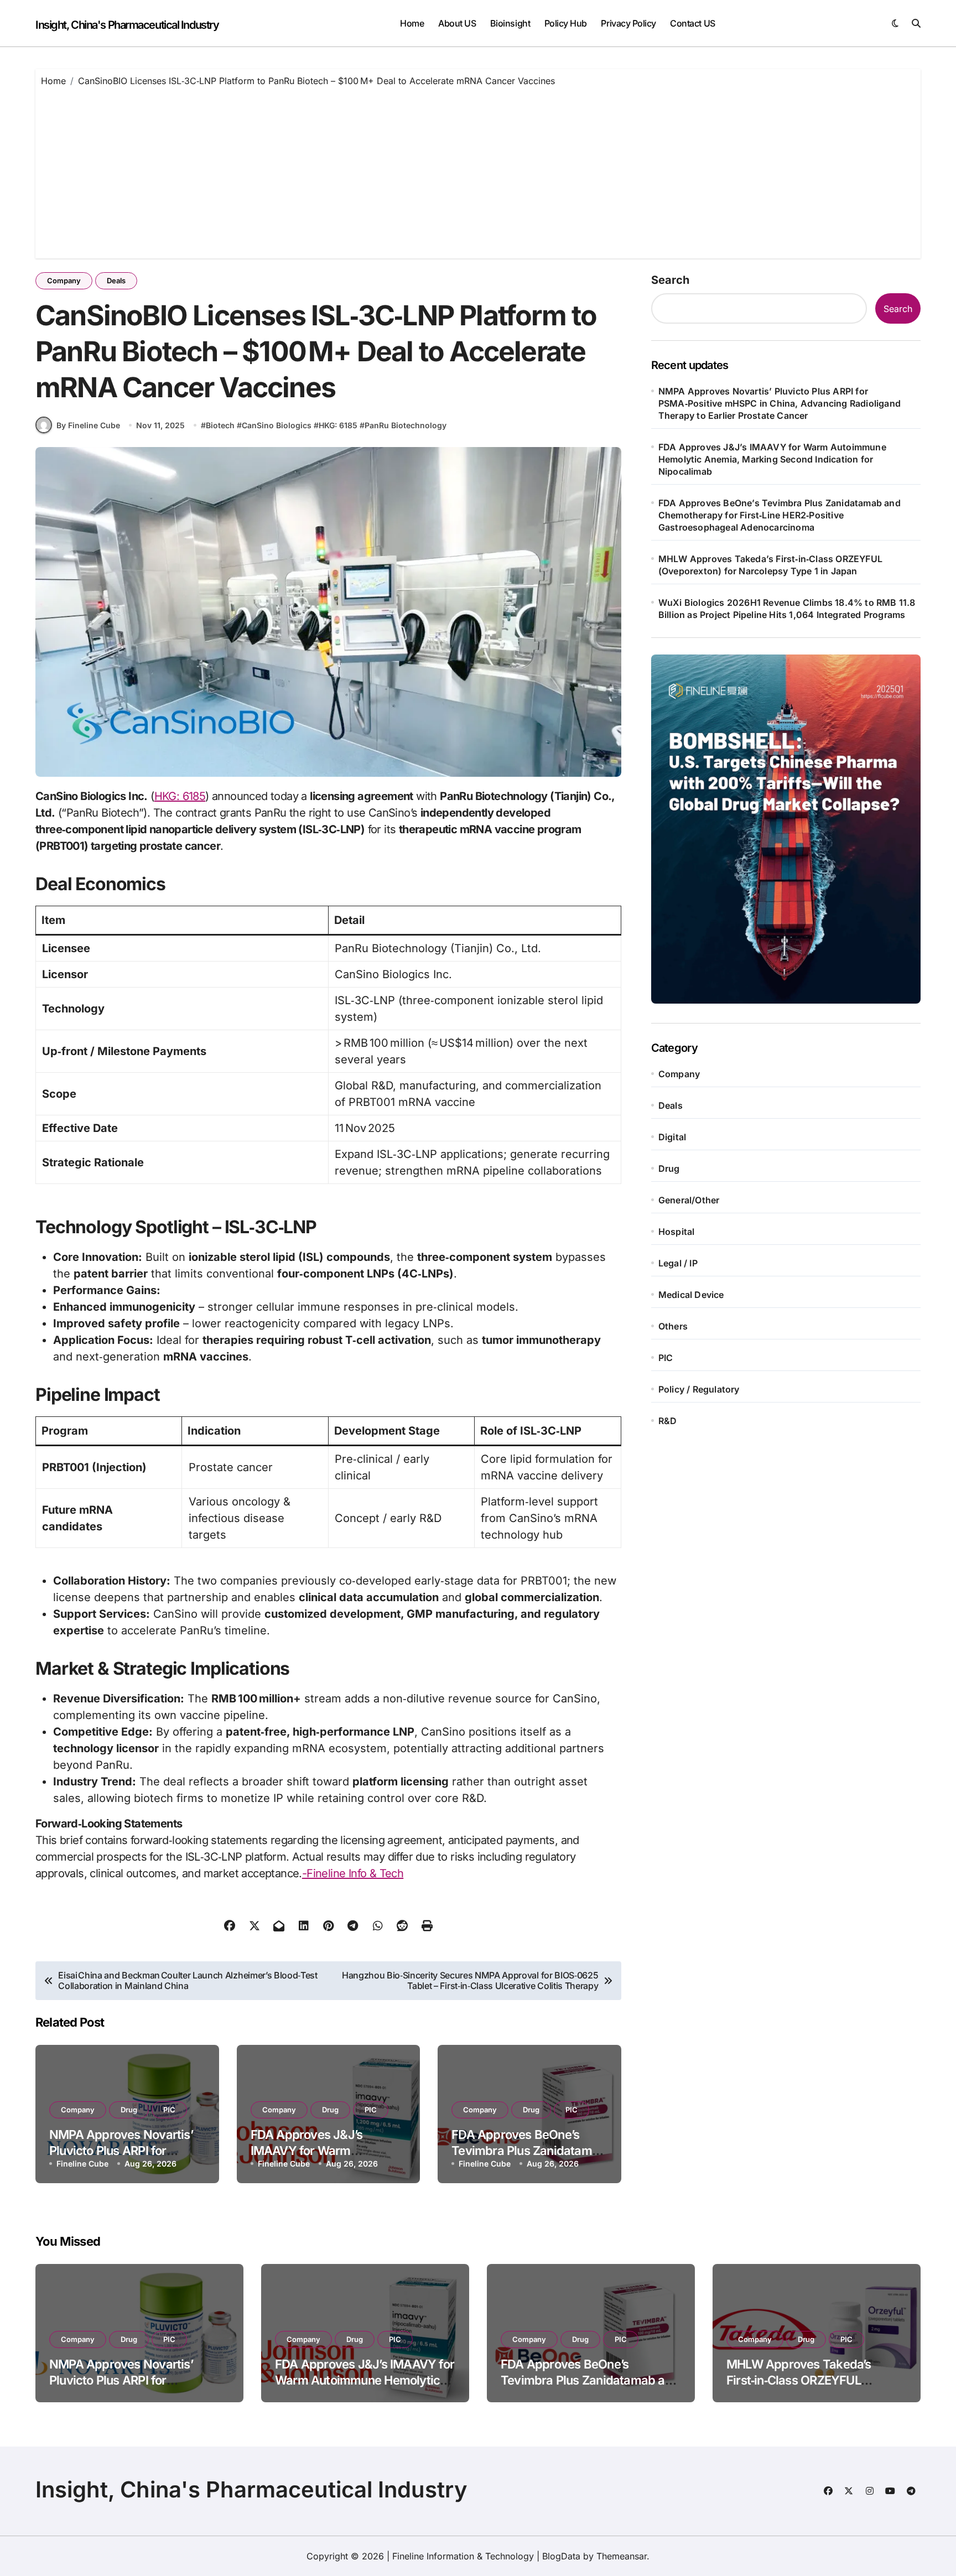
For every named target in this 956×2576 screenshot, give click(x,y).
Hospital (677, 1232)
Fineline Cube (82, 2164)
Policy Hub (566, 23)
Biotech (220, 425)
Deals (116, 281)
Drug (129, 2110)
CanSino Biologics (277, 425)
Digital (672, 1137)
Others (673, 1326)
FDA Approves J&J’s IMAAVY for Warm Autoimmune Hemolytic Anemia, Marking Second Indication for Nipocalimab (772, 459)
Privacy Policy (628, 23)
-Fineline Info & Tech (353, 1873)
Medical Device (691, 1295)
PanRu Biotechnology (406, 425)
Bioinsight (510, 23)
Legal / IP (678, 1263)
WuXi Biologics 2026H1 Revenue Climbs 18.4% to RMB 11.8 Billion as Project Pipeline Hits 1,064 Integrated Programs (787, 609)
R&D (668, 1421)
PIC (169, 2110)
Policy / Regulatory (699, 1389)
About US (457, 23)
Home (412, 23)
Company (64, 281)
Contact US (692, 23)
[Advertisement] (478, 170)
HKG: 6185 (338, 425)
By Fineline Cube (88, 425)
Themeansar (622, 2556)
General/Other (689, 1200)
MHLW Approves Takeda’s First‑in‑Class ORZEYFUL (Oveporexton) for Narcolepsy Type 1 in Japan (770, 565)
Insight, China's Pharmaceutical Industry (127, 25)
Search (670, 280)
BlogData (561, 2556)
